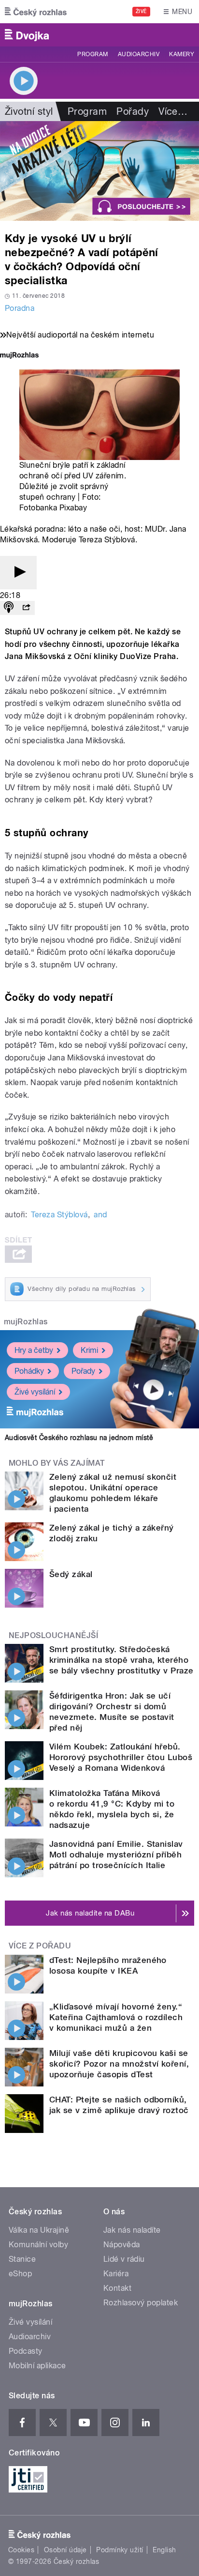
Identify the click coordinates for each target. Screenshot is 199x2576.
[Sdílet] (26, 608)
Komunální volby (38, 2245)
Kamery (182, 54)
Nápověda (122, 2245)
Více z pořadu (40, 1946)
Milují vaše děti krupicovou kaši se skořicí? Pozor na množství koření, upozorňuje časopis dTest (119, 2064)
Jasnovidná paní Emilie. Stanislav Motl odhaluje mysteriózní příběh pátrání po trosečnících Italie (116, 1855)
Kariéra (116, 2274)
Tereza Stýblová (59, 1215)
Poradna (20, 308)
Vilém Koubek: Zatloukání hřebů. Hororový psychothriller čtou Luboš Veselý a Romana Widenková (121, 1757)
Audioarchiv (139, 54)
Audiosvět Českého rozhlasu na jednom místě (79, 1438)
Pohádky (29, 1371)
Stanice (22, 2259)
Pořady (133, 111)
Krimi (89, 1350)
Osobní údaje (65, 2550)
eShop (20, 2274)
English (164, 2550)
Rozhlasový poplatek (141, 2303)
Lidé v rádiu (124, 2259)
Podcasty (26, 2351)
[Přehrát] (18, 573)
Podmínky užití (120, 2550)
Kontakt (117, 2288)
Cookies (21, 2550)
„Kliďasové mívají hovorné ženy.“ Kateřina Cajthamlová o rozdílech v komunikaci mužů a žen (116, 2017)
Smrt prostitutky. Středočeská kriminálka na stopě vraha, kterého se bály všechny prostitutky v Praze (121, 1660)
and (100, 1215)
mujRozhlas (26, 1322)
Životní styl (29, 111)
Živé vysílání (35, 1392)
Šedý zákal (71, 1574)
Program (92, 54)
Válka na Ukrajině (39, 2230)
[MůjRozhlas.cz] (19, 356)
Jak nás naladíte (132, 2230)
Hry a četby (34, 1350)
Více (173, 111)
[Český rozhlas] (36, 12)
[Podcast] (9, 608)
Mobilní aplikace (37, 2366)
